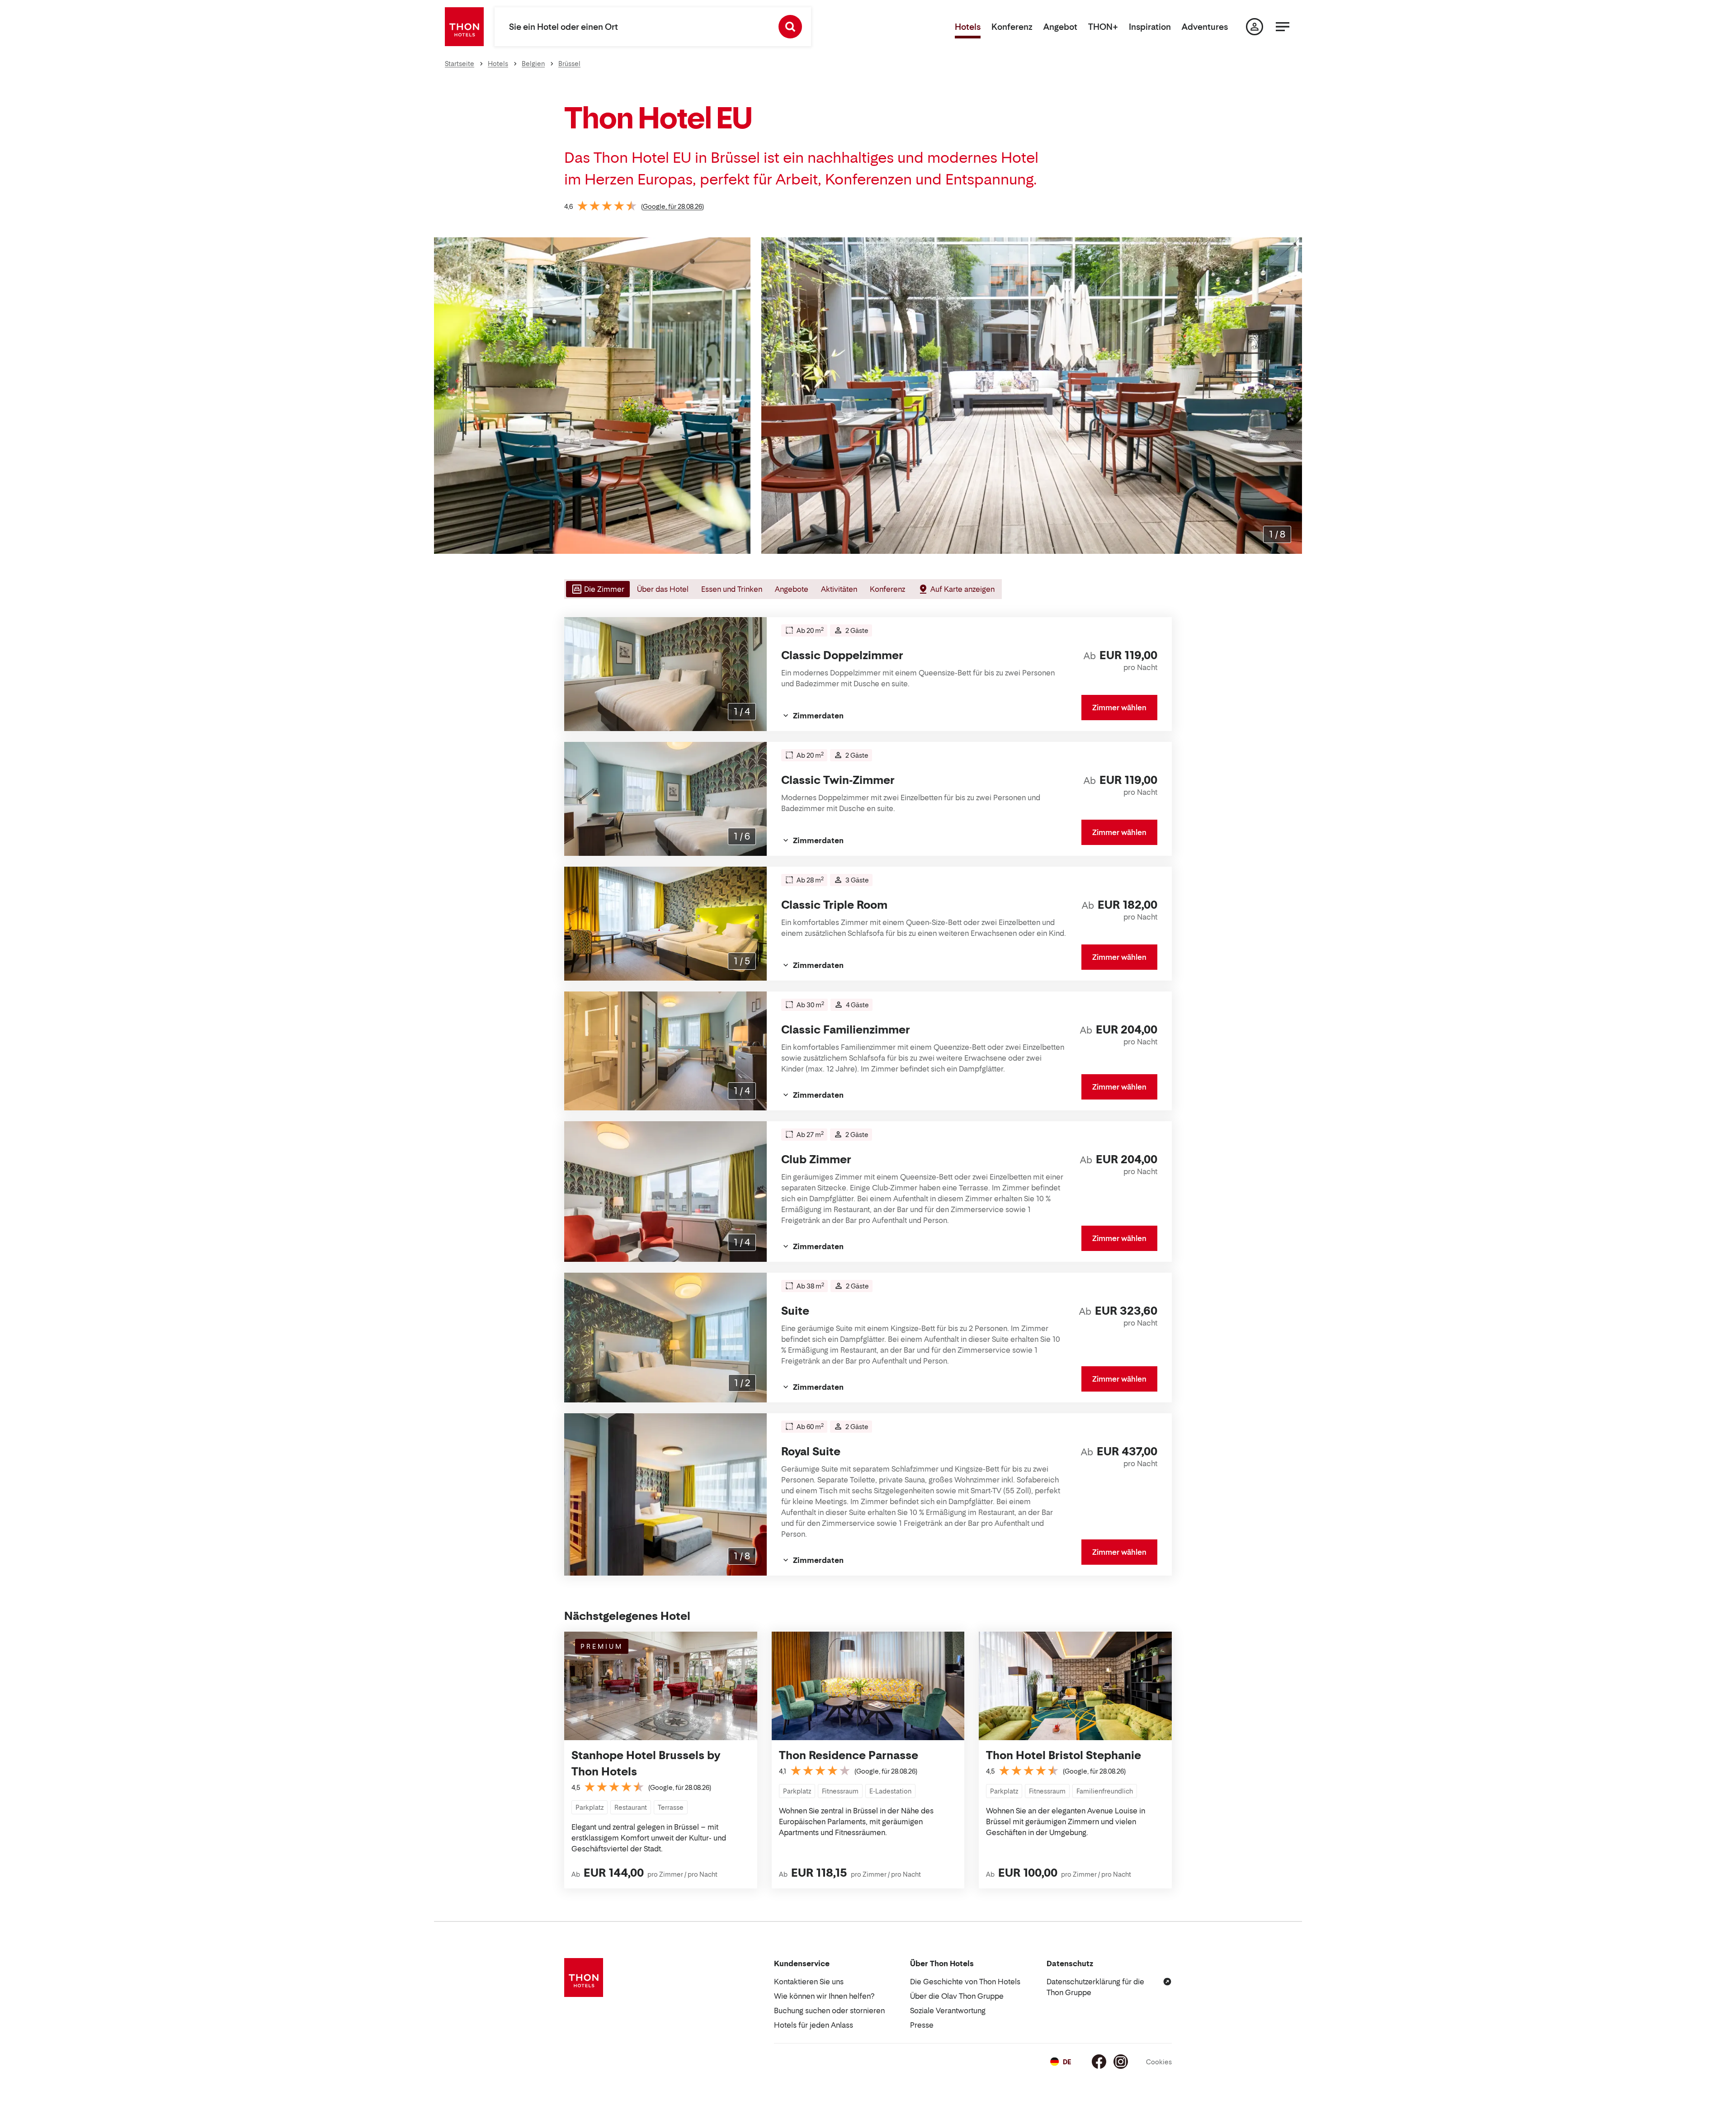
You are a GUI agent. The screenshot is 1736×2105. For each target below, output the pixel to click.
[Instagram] (1121, 2062)
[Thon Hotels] (464, 27)
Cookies (1159, 2062)
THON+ (1103, 27)
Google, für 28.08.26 (672, 206)
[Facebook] (1099, 2062)
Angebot (1060, 27)
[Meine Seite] (1255, 27)
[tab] (597, 589)
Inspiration (1150, 27)
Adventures (1205, 27)
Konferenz (1012, 27)
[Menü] (1283, 27)
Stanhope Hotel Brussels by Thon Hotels (646, 1763)
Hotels (968, 27)
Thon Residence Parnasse (849, 1755)
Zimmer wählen (1119, 708)
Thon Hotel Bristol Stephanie (1064, 1755)
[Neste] (1292, 396)
